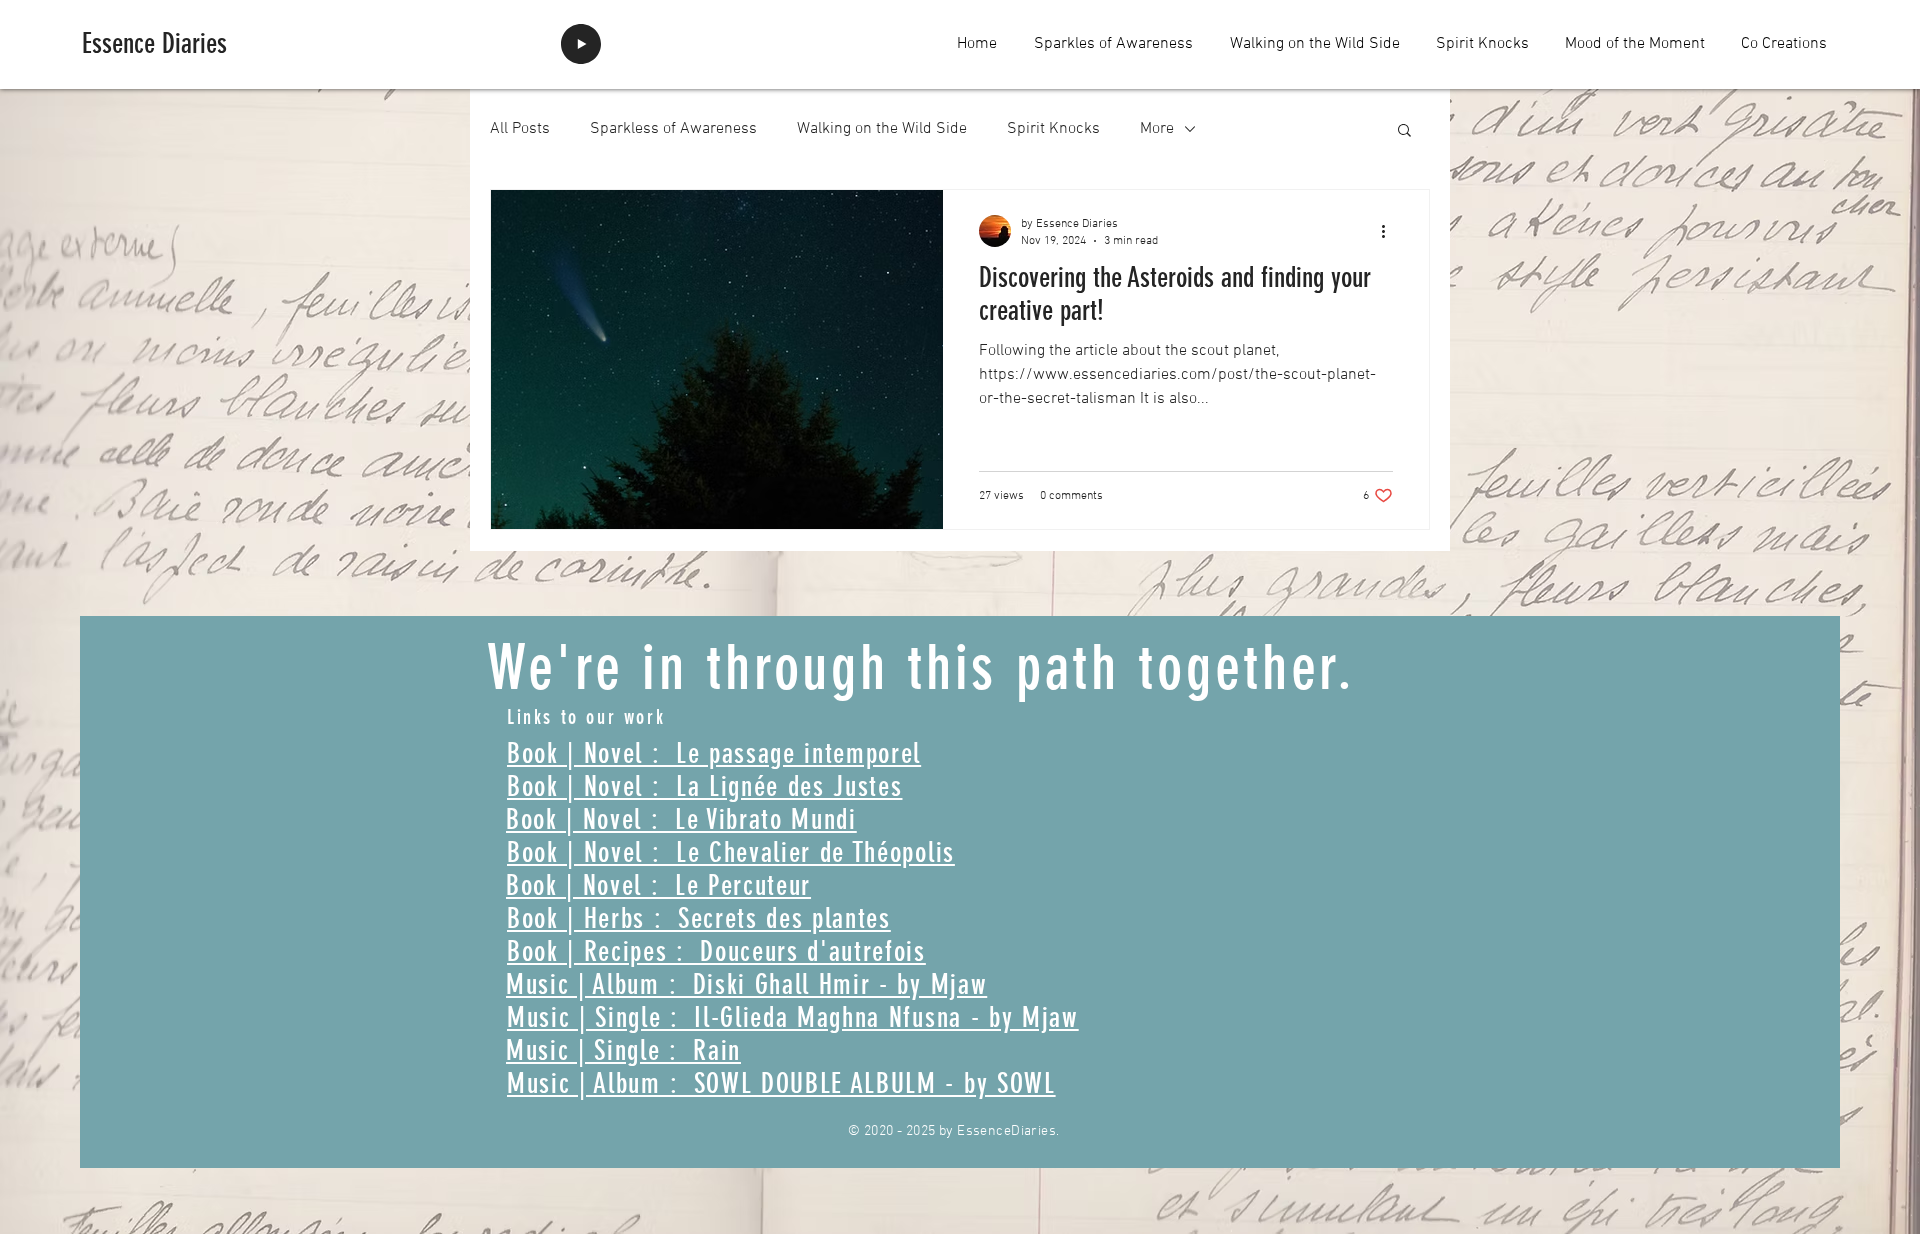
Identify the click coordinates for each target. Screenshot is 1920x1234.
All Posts (520, 129)
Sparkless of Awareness (673, 129)
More (1157, 129)
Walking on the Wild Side (882, 129)
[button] (1404, 131)
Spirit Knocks (1053, 129)
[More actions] (1390, 231)
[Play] (581, 44)
